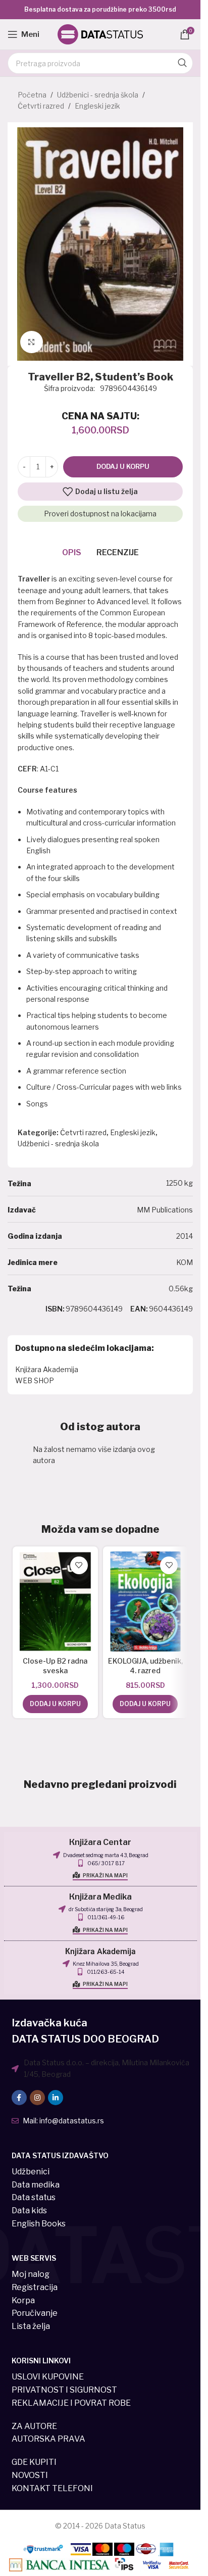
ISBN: (55, 1309)
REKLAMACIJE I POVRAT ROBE (71, 2403)
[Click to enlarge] (32, 342)
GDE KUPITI (34, 2462)
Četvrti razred (41, 106)
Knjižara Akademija (47, 1369)
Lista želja (31, 2326)
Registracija (35, 2287)
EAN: (139, 1309)
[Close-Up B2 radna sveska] (55, 1601)
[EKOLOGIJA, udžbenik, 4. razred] (146, 1601)
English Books (39, 2224)
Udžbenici (31, 2172)
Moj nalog (31, 2274)
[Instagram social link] (37, 2098)
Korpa (23, 2300)
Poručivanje (35, 2313)
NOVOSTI (30, 2475)
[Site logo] (100, 34)
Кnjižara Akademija (100, 1952)
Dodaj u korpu (123, 466)
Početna (32, 95)
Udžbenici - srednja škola (98, 95)
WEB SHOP (35, 1380)
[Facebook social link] (19, 2098)
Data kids (29, 2210)
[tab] (72, 553)
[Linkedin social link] (56, 2098)
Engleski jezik (97, 106)
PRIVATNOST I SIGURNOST (64, 2390)
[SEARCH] (182, 63)
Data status (34, 2197)
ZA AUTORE (34, 2426)
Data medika (36, 2185)
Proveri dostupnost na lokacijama (100, 514)
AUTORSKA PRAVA (48, 2439)
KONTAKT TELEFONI (52, 2488)
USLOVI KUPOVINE (48, 2377)
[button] (55, 1704)
